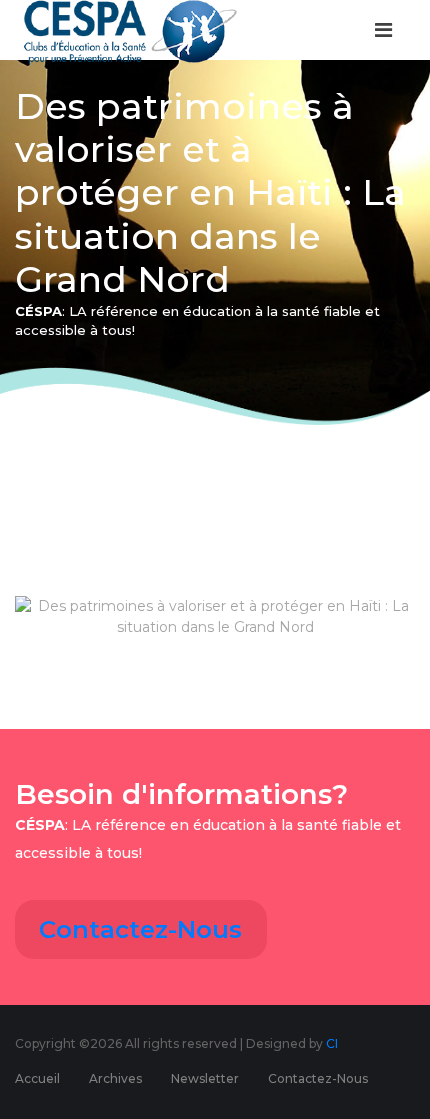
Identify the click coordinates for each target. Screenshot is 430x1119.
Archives (115, 1078)
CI (332, 1043)
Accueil (37, 1078)
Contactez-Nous (140, 929)
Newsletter (205, 1078)
